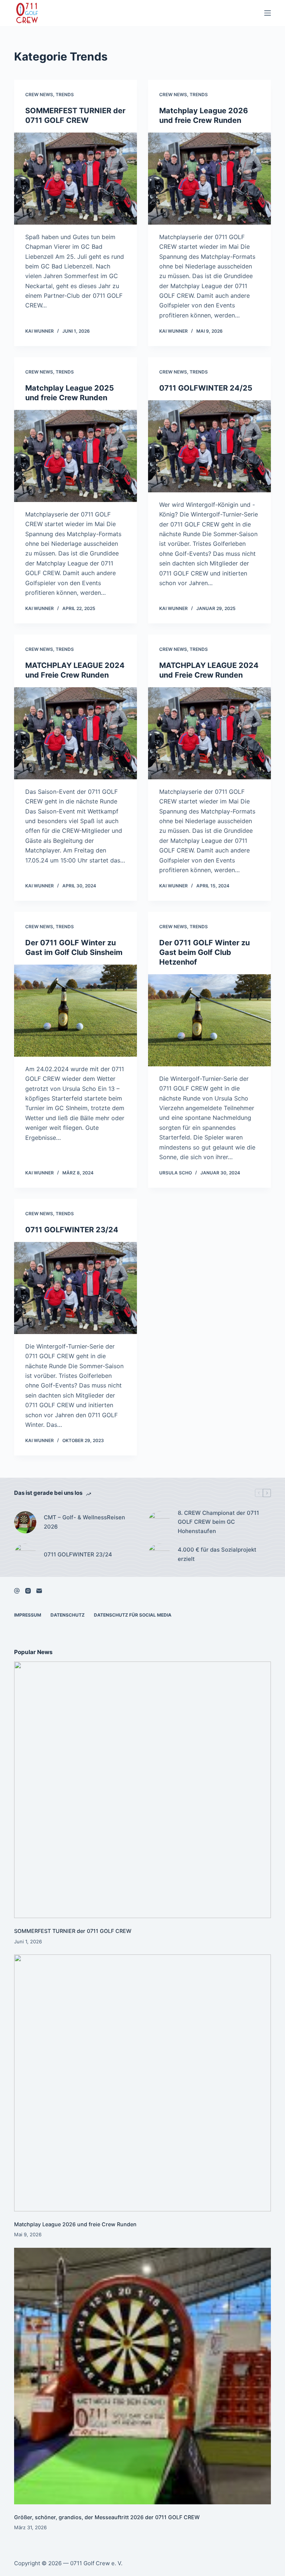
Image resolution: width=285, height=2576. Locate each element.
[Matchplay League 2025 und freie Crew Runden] (76, 456)
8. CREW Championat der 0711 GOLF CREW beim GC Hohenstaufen (218, 1522)
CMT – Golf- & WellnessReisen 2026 (84, 1522)
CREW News (39, 94)
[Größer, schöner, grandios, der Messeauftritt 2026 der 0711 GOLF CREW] (142, 2376)
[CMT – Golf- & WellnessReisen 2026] (25, 1522)
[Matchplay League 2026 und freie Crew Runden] (209, 179)
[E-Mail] (39, 1591)
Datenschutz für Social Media (133, 1615)
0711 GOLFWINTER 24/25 (206, 388)
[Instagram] (28, 1591)
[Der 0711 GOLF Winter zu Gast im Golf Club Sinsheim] (76, 1011)
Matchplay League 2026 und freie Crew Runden (75, 2224)
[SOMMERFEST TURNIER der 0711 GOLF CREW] (76, 179)
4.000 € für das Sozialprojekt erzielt (217, 1554)
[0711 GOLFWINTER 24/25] (209, 446)
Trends (65, 94)
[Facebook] (17, 1591)
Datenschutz (68, 1615)
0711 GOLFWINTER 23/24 (72, 1230)
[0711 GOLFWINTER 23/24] (76, 1288)
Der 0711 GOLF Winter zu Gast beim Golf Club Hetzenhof (204, 952)
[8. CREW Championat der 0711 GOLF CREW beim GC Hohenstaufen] (159, 1522)
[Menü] (268, 13)
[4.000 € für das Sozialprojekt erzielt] (159, 1555)
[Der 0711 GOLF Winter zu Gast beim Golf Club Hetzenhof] (209, 1020)
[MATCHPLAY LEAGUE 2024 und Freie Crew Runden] (76, 733)
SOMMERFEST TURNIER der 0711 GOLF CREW (73, 1931)
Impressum (28, 1615)
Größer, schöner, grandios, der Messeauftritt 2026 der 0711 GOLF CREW (107, 2517)
